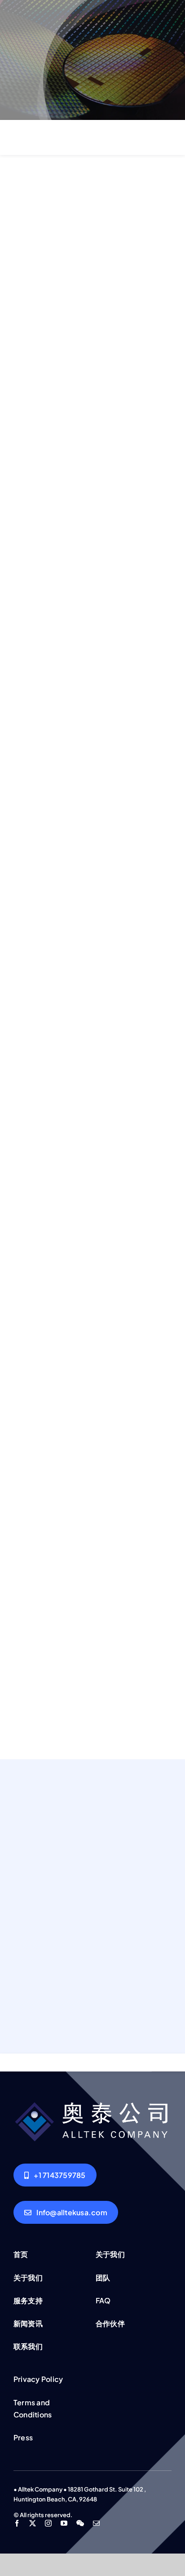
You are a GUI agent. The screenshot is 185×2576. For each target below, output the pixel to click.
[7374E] (92, 2102)
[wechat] (80, 2523)
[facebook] (17, 2523)
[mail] (96, 2523)
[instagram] (48, 2523)
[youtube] (64, 2523)
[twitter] (33, 2523)
